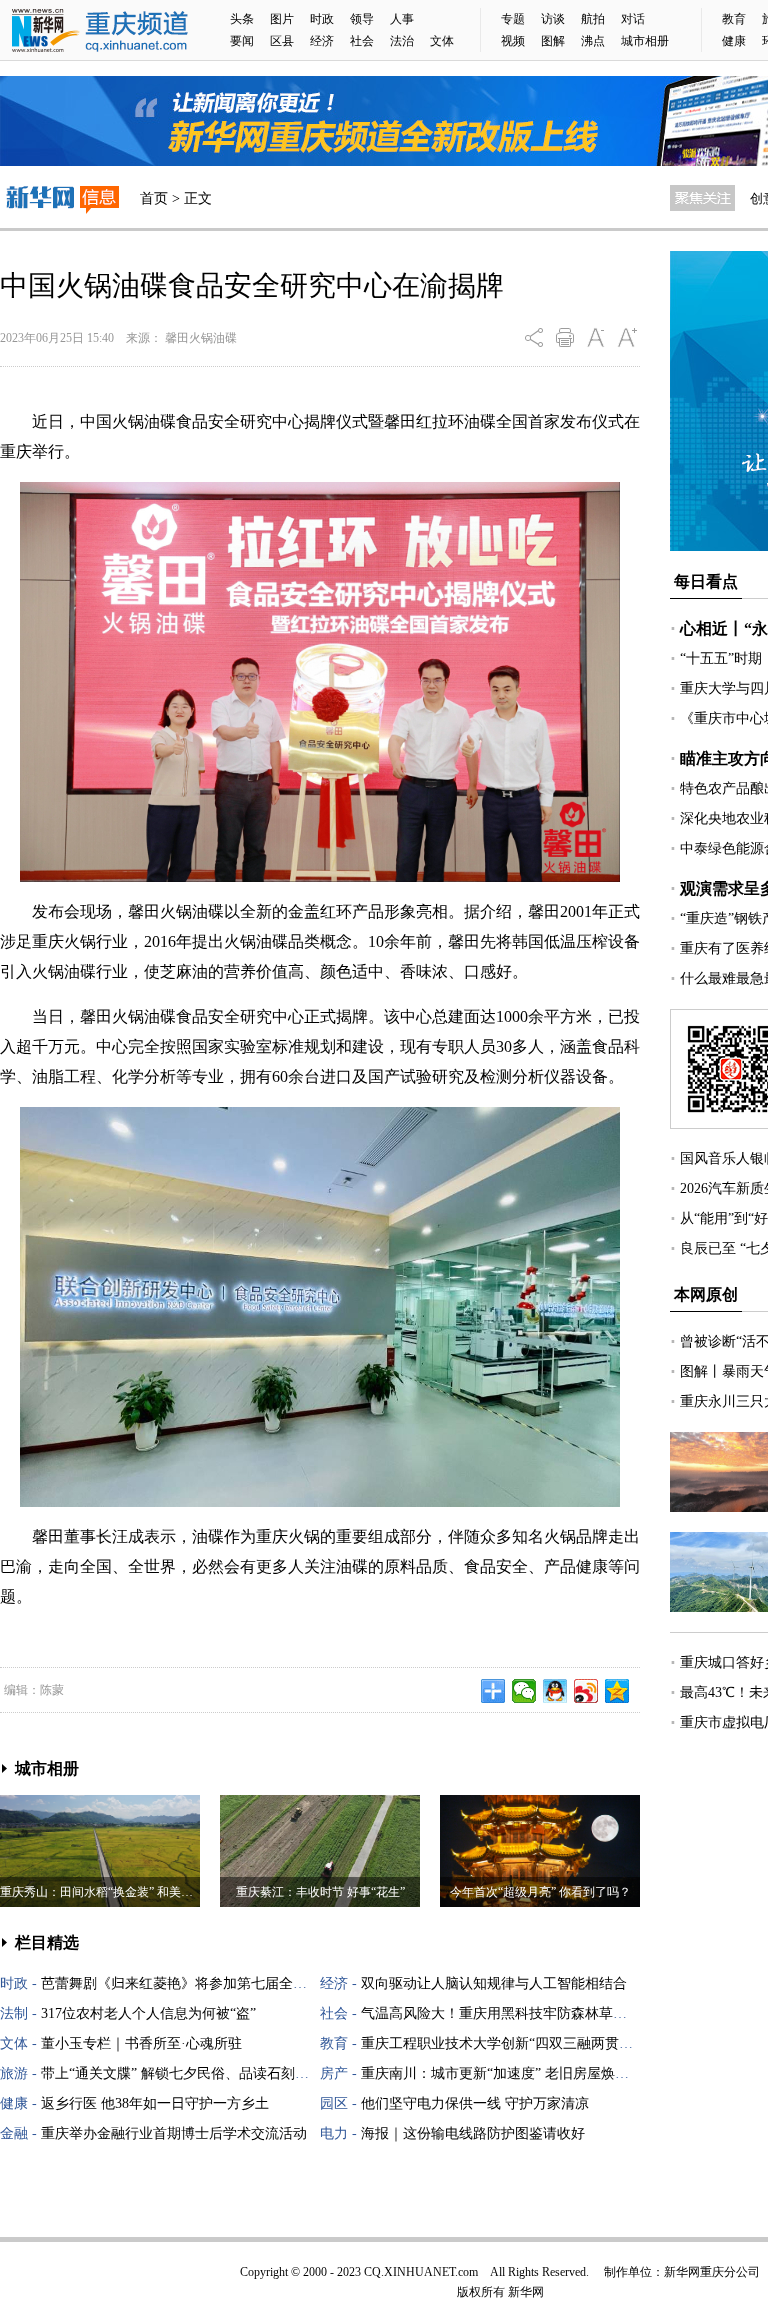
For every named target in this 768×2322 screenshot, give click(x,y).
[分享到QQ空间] (617, 1691)
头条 (242, 19)
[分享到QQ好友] (555, 1691)
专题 (513, 19)
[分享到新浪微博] (586, 1691)
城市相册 (645, 41)
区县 (282, 41)
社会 (362, 41)
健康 (734, 41)
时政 (322, 19)
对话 (633, 19)
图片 (282, 19)
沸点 (593, 41)
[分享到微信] (524, 1691)
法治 (402, 41)
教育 (734, 19)
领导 (362, 19)
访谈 (553, 19)
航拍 (593, 19)
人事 (402, 19)
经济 (322, 41)
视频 (513, 41)
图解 (553, 41)
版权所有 (481, 2292)
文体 (442, 41)
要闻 (242, 41)
